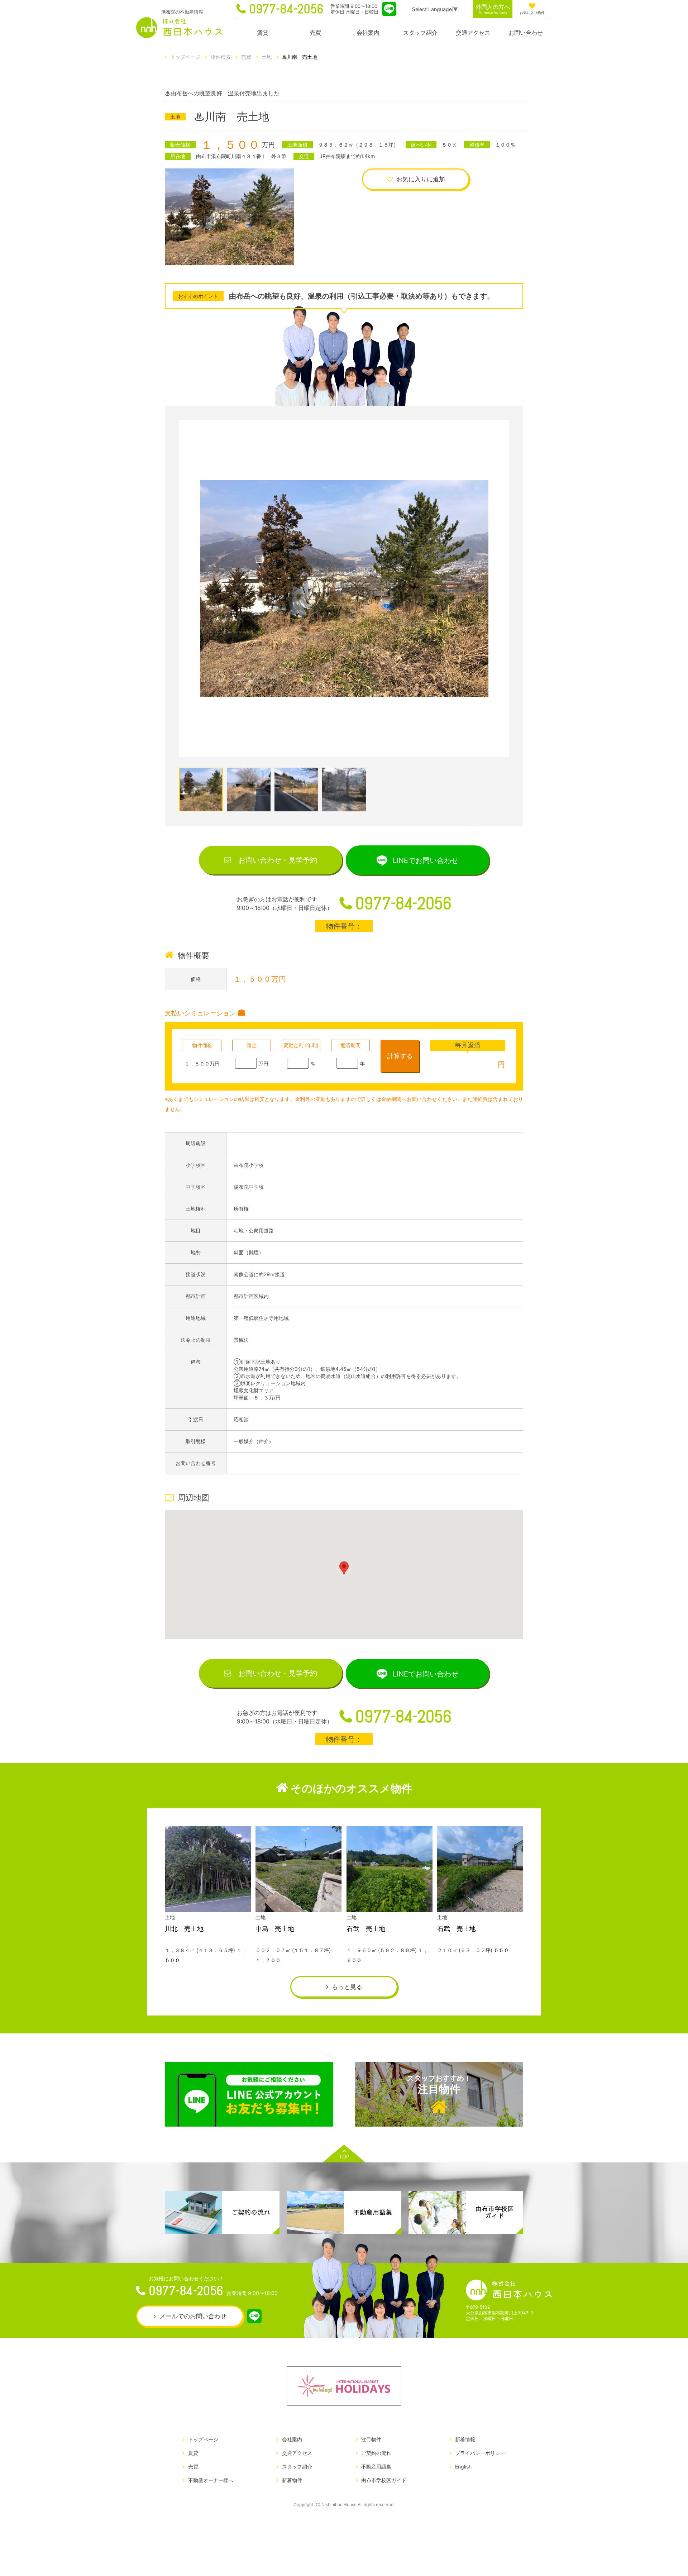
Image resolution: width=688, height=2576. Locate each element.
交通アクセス (473, 33)
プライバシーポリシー (480, 2453)
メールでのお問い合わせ (193, 2316)
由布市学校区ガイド (384, 2480)
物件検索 (221, 57)
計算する (400, 1056)
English (463, 2467)
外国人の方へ (493, 9)
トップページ (185, 57)
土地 (267, 57)
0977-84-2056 (286, 9)
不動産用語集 (376, 2467)
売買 (315, 33)
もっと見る (347, 1987)
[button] (344, 1568)
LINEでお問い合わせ (426, 860)
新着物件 (292, 2480)
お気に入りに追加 (421, 179)
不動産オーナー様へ (211, 2480)
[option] (344, 588)
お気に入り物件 (532, 13)
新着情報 (465, 2439)
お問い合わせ (526, 33)
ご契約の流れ (376, 2453)
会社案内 (368, 33)
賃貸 (263, 33)
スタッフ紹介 (420, 33)
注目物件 (439, 2085)
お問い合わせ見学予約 (278, 860)
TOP (344, 2157)
